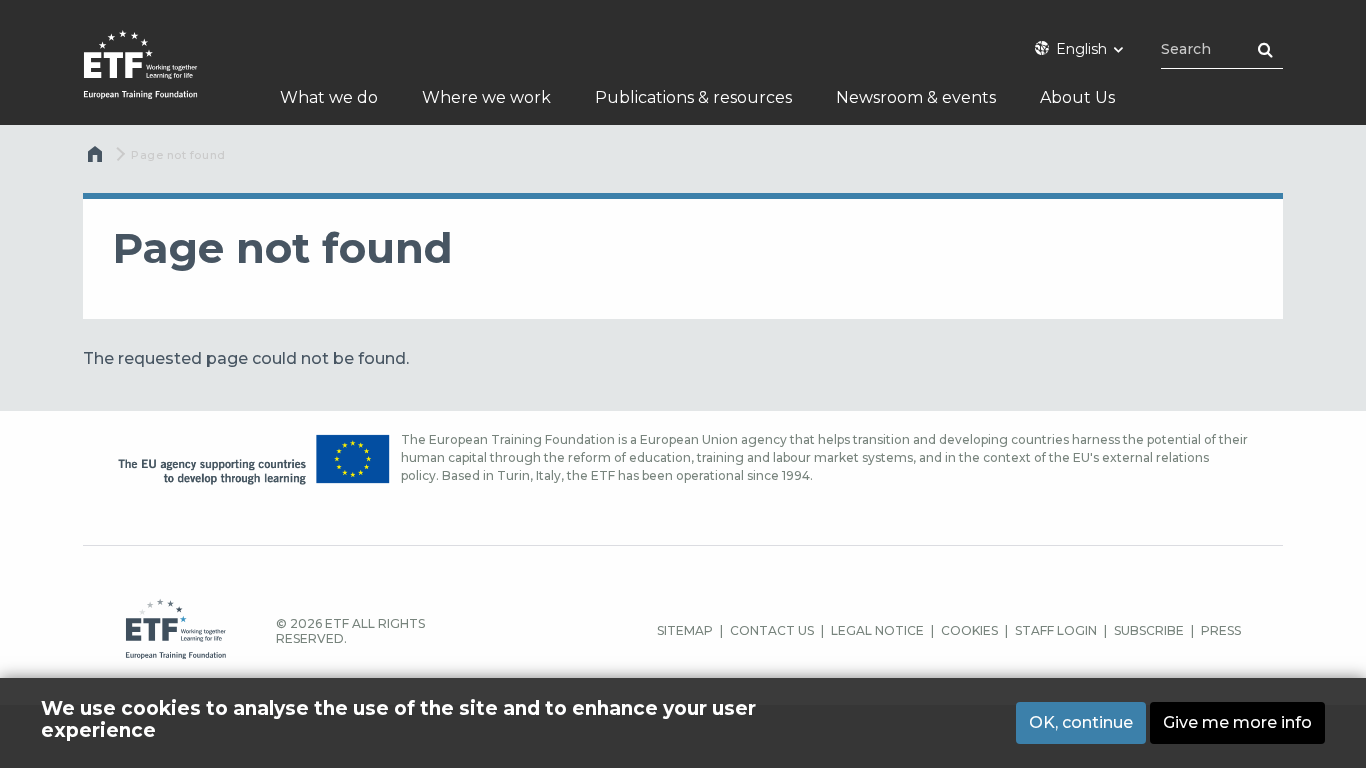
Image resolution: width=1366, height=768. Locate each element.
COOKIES (969, 630)
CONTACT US (772, 630)
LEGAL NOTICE (877, 630)
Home (97, 159)
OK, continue (1081, 721)
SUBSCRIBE (1149, 630)
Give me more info (1237, 721)
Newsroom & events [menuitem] (916, 97)
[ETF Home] (160, 77)
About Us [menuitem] (1077, 97)
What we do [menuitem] (329, 97)
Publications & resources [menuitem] (693, 97)
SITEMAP (685, 630)
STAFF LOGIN (1056, 630)
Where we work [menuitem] (486, 97)
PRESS (1221, 630)
